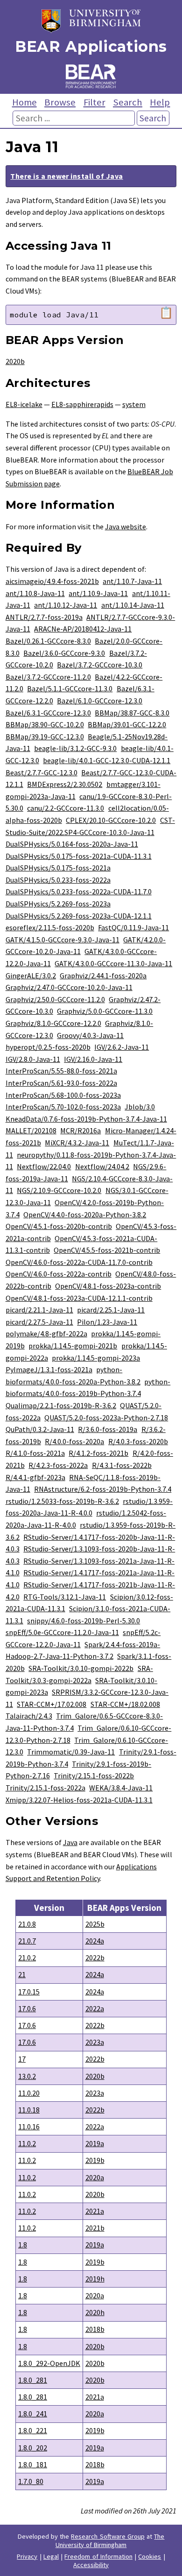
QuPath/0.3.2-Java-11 (40, 1429)
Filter (94, 102)
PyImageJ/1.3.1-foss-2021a (49, 1369)
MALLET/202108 (31, 1130)
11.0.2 (27, 2143)
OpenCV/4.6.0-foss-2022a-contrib (59, 1274)
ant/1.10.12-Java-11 (66, 605)
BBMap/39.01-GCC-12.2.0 (127, 724)
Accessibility (91, 2565)
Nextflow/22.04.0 (44, 1166)
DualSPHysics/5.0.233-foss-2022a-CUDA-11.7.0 (79, 891)
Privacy (27, 2556)
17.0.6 (27, 2008)
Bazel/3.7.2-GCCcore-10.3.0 (100, 665)
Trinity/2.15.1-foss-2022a (45, 1788)
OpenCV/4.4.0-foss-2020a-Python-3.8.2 (85, 1214)
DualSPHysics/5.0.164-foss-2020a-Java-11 (72, 844)
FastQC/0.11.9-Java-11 (133, 927)
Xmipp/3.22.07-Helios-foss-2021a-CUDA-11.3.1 (79, 1800)
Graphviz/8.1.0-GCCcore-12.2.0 (53, 1023)
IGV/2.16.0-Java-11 (93, 1059)
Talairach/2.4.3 (29, 1716)
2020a (95, 2177)
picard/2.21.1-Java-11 (39, 1310)
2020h (95, 2312)
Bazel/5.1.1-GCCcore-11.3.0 (70, 688)
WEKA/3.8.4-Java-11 (121, 1788)
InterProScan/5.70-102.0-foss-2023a (63, 1107)
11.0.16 (29, 2127)
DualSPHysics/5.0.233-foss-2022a (58, 880)
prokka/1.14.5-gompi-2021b (73, 1346)
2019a (95, 2143)
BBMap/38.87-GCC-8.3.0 (132, 713)
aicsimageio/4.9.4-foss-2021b (52, 581)
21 (22, 1974)
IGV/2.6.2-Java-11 (122, 1047)
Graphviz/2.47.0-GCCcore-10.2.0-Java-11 (69, 987)
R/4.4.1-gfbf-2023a (35, 1477)
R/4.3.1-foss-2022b (122, 1465)
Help (160, 102)
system (134, 404)
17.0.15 (29, 1992)
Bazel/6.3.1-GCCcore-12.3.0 (48, 713)
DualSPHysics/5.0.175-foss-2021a (58, 868)
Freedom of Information (98, 2556)
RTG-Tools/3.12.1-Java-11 (65, 1597)
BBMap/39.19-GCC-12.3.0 (45, 737)
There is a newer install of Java (66, 176)
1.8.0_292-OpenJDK (49, 2363)
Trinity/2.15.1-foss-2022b (94, 1776)
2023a (95, 2042)
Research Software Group (108, 2536)
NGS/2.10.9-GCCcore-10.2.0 (59, 1190)
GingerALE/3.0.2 (31, 976)
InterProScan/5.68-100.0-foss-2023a (63, 1095)
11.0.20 (29, 2093)
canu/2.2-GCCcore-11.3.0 (66, 808)
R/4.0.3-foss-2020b (138, 1441)
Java (70, 1842)
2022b (95, 1958)
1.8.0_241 (33, 2414)
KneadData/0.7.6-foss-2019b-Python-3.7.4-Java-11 (86, 1119)
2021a (95, 2211)
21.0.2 (27, 1958)
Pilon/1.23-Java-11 (107, 1322)
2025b (95, 1924)
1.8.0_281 (33, 2380)
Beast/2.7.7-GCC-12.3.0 (42, 772)
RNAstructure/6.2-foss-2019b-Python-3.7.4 (103, 1489)
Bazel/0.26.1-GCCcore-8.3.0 (48, 641)
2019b (95, 2160)
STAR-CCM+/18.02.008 (125, 1704)
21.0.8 (27, 1924)
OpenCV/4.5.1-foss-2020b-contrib (59, 1226)
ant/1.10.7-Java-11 (132, 581)
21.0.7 (27, 1941)
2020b (15, 361)
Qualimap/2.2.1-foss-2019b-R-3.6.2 (61, 1405)
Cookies (150, 2556)
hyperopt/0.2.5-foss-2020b (48, 1047)
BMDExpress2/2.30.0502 (65, 784)
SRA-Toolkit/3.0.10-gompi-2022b (81, 1668)
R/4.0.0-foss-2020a (74, 1441)
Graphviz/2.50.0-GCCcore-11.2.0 (55, 999)
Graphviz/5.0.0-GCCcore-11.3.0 (105, 1011)
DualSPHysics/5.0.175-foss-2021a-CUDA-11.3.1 (79, 856)
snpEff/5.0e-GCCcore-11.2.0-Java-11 (62, 1632)
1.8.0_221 (33, 2430)
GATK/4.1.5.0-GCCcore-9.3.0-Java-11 (63, 940)
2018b (95, 2329)
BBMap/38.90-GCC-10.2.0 (45, 724)
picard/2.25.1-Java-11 (111, 1310)
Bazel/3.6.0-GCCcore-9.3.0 (64, 653)
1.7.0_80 (31, 2481)
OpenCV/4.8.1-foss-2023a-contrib (108, 1286)
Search (128, 102)
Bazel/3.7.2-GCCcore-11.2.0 (48, 677)
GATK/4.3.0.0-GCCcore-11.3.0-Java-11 (113, 963)
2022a (95, 2008)
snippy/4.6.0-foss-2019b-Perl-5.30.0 (84, 1621)
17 (22, 2059)
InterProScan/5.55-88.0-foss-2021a (61, 1071)
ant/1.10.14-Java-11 (133, 605)
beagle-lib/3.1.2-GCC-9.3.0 (75, 748)
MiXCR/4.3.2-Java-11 (77, 1143)
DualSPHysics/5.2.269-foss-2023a (58, 904)
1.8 (23, 2245)
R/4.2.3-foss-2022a (58, 1465)
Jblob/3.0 (140, 1107)
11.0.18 (29, 2110)
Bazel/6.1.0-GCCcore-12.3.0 (100, 701)
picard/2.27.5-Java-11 (39, 1322)
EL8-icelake (24, 404)
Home (24, 102)
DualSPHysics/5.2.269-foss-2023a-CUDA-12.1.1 (79, 916)
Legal (51, 2556)
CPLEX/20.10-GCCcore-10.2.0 (111, 820)
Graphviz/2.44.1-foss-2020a (103, 976)
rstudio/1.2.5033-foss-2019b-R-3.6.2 (62, 1501)
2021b (95, 2228)
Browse (60, 102)
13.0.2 (27, 2076)
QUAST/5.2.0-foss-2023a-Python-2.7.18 (106, 1418)
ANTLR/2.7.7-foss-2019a (44, 617)
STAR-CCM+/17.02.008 (52, 1704)
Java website (126, 526)
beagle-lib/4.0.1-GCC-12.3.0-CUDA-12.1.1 (107, 760)
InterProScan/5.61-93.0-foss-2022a (61, 1083)
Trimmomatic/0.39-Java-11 (71, 1752)
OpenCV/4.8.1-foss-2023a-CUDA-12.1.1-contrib (79, 1298)
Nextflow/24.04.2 (102, 1166)
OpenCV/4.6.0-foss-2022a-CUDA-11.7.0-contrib (79, 1262)
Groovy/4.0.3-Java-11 (90, 1035)
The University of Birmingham (110, 2541)
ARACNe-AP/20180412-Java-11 (83, 629)
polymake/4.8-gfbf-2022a (46, 1334)
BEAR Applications (91, 46)
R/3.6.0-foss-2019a (108, 1429)
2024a (95, 1941)
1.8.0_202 (33, 2448)
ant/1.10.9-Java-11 (98, 593)
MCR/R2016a (80, 1130)
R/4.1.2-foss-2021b (98, 1453)
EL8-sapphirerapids (82, 404)
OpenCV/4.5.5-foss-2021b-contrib (107, 1250)
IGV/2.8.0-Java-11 (33, 1059)
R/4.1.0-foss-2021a (35, 1453)
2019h (95, 2279)
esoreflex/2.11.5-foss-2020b (50, 927)
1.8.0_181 (33, 2464)
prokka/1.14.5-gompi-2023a (96, 1358)
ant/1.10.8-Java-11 (35, 593)
